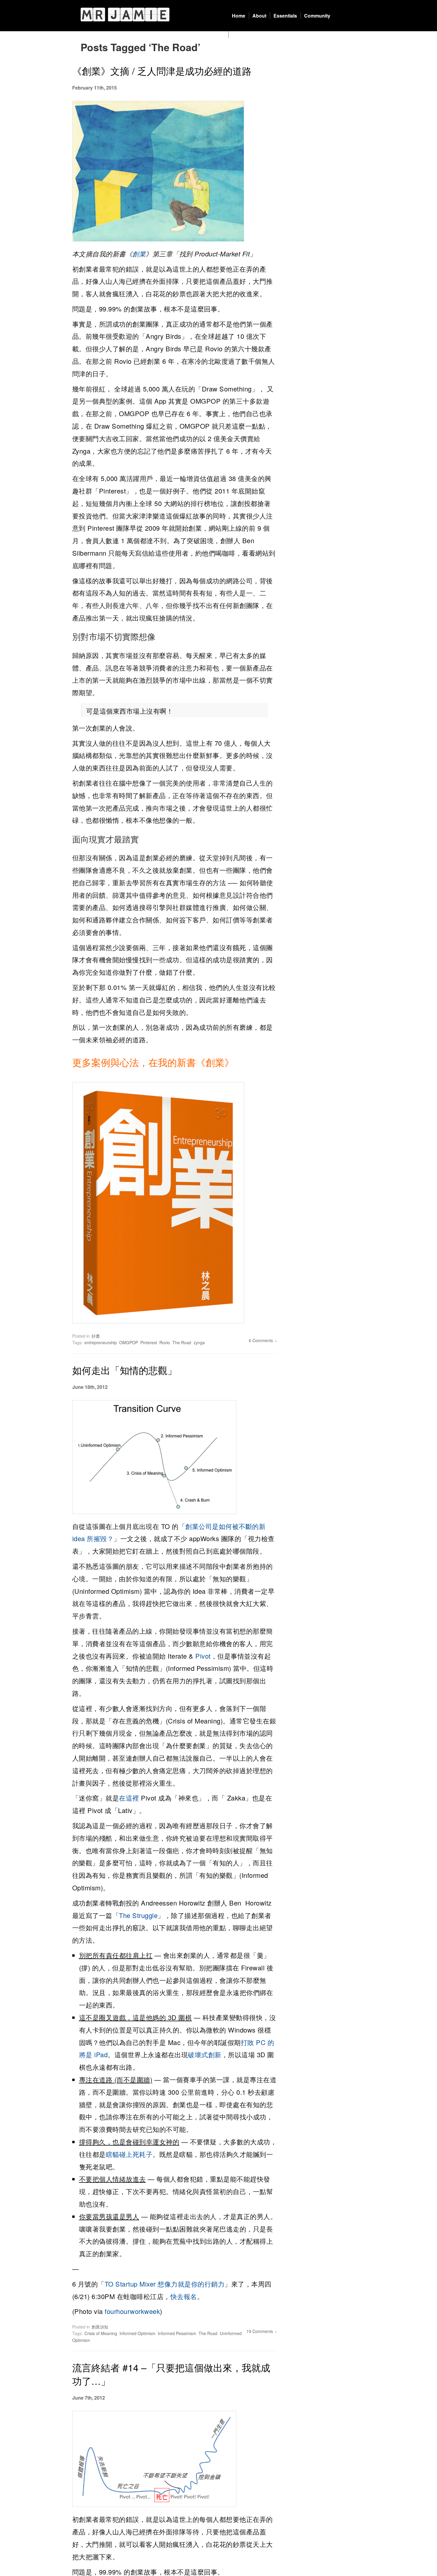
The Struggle (138, 1915)
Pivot (203, 1656)
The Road (182, 1342)
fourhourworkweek (132, 2311)
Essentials (285, 16)
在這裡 (129, 1798)
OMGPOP (129, 1342)
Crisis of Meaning (101, 2333)
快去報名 (184, 2296)
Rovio (165, 1342)
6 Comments (261, 1340)
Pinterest (149, 1342)
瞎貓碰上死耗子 (129, 2154)
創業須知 (100, 2327)
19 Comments (260, 2331)
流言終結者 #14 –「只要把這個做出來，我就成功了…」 (171, 2374)
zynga (199, 1342)
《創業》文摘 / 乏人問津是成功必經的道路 (162, 70)
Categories (244, 35)
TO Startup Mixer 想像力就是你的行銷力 (165, 2284)
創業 (139, 254)
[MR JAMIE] (125, 14)
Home (239, 16)
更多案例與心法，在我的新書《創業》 (153, 1062)
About (259, 16)
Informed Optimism (137, 2333)
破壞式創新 (205, 2054)
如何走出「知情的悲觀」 (125, 1370)
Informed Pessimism (177, 2333)
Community (317, 16)
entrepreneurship (101, 1342)
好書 (96, 1336)
